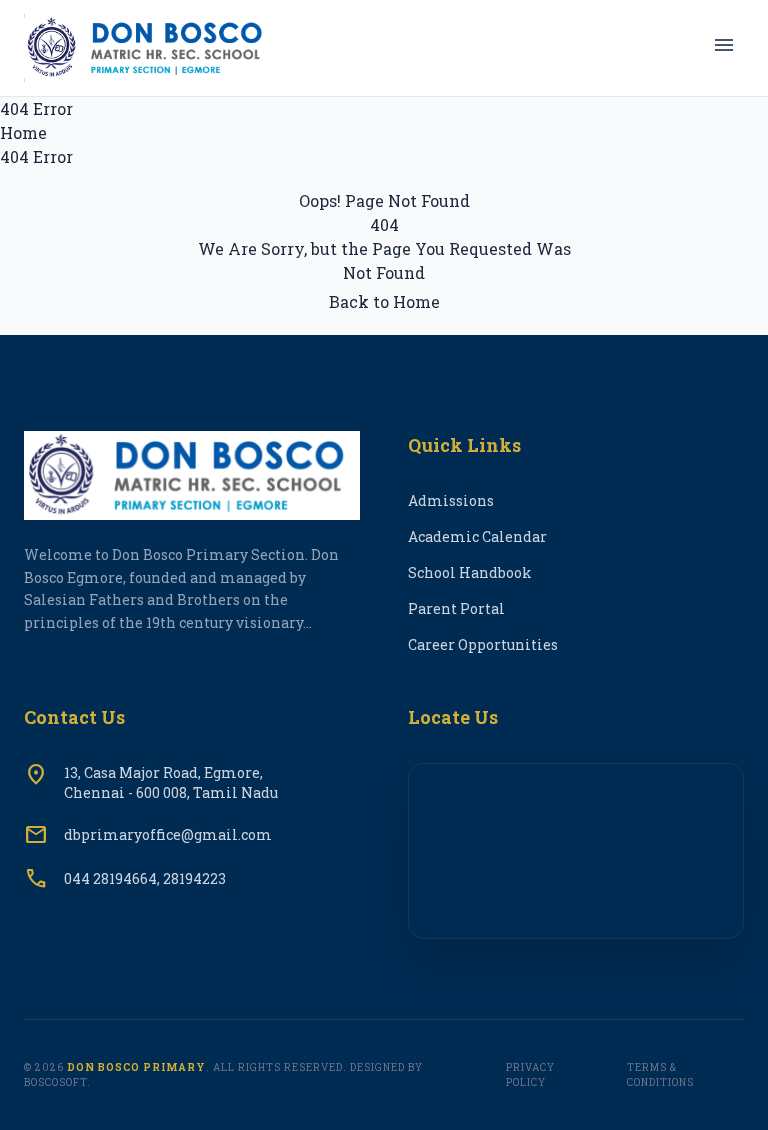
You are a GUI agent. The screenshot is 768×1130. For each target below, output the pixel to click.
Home (23, 132)
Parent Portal (456, 608)
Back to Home (384, 301)
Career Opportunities (483, 644)
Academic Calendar (477, 536)
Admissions (451, 500)
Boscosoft (55, 1082)
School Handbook (470, 572)
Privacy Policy (530, 1075)
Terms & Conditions (660, 1075)
